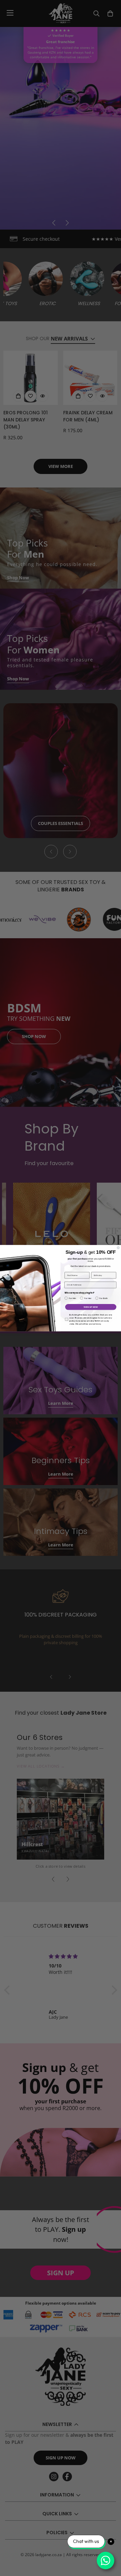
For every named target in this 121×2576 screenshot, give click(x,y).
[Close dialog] (118, 1248)
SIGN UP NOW (91, 1307)
